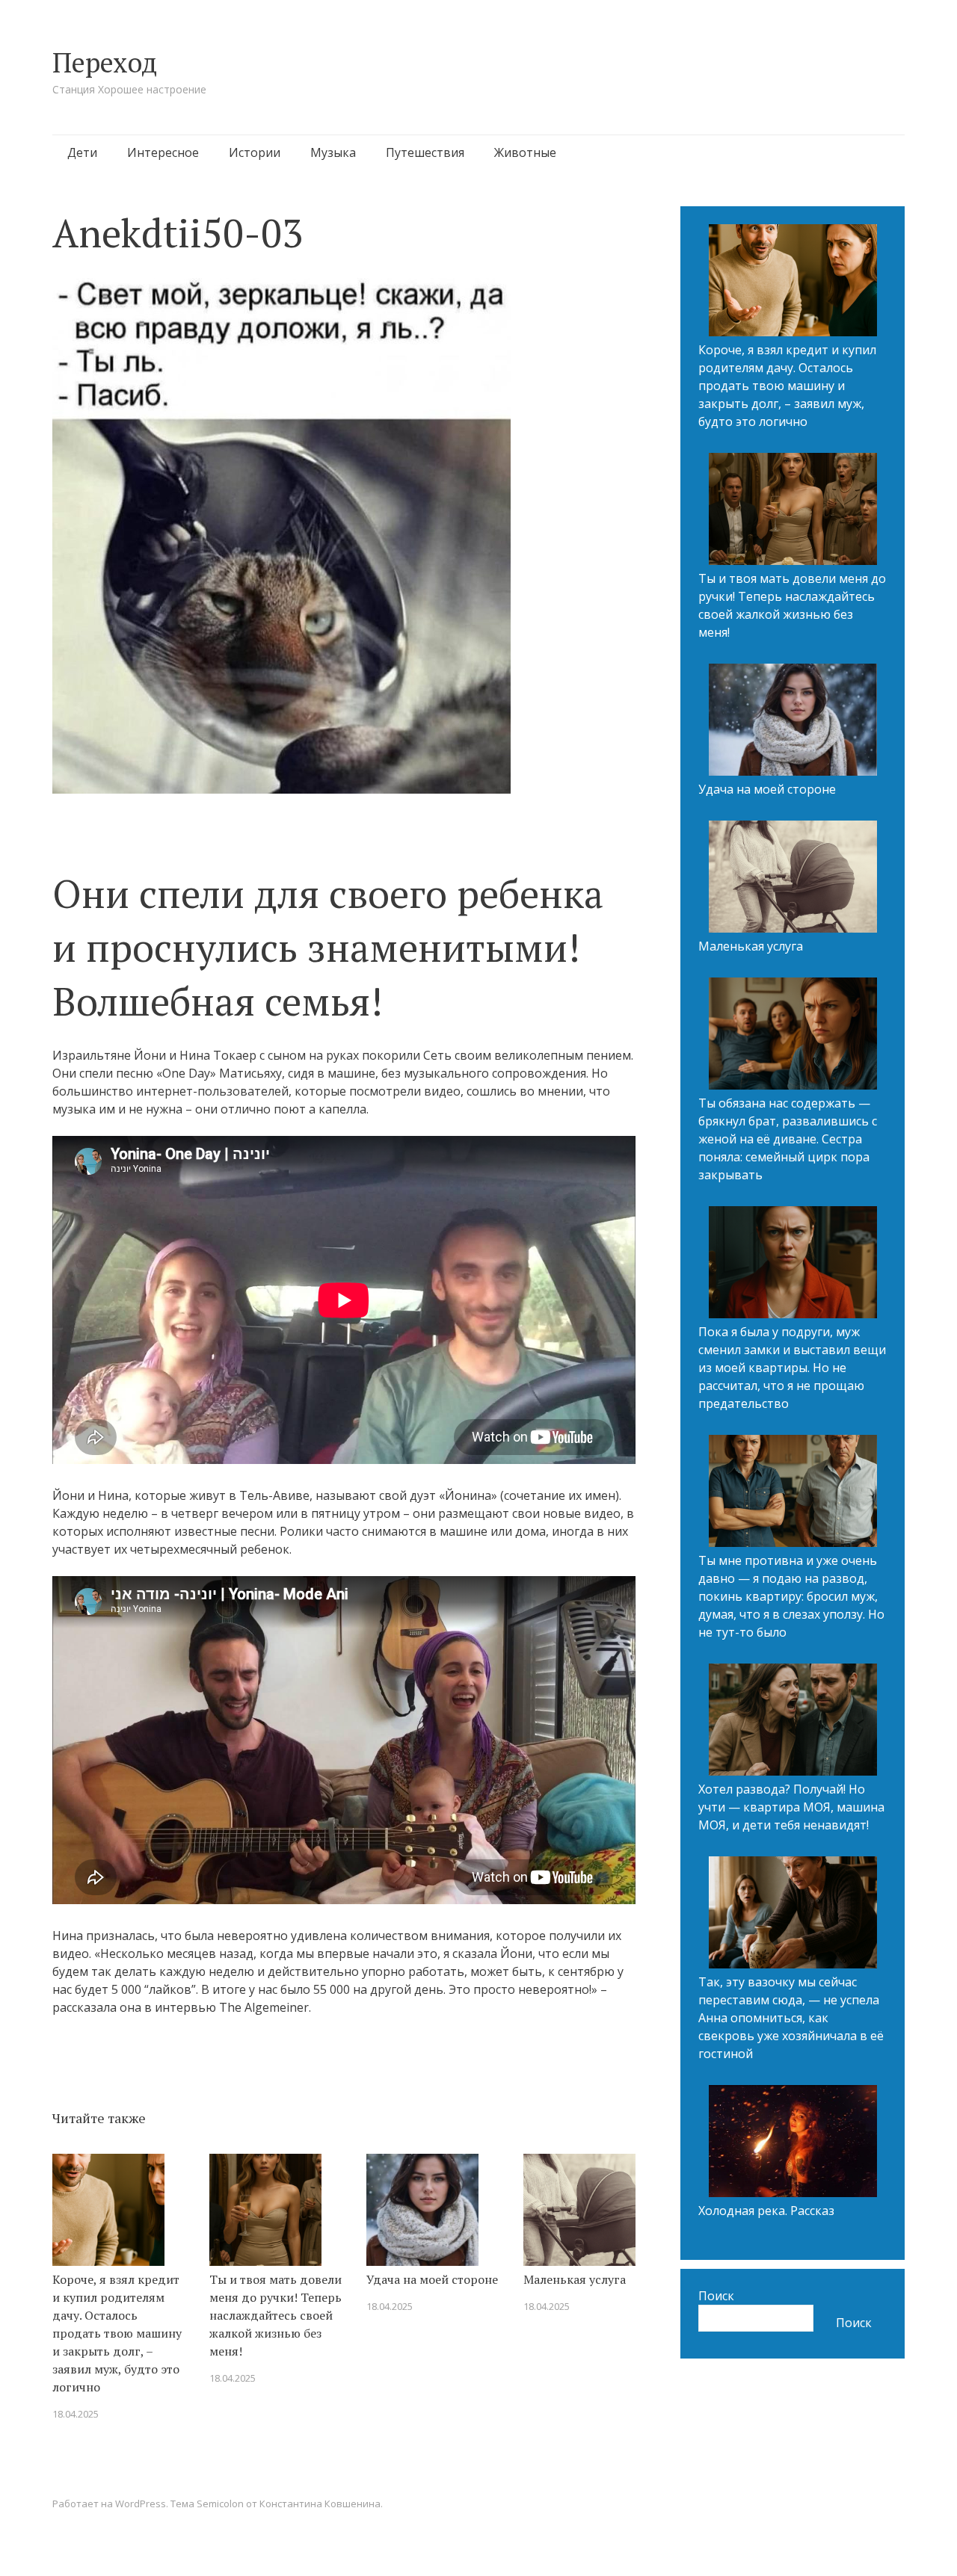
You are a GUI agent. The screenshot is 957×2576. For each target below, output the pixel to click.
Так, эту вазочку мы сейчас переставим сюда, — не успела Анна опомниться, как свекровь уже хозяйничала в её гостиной (791, 2018)
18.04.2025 (76, 2414)
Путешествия (425, 152)
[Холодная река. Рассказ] (793, 2143)
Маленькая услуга (575, 2279)
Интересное (163, 152)
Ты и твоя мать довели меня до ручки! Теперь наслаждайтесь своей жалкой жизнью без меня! (276, 2315)
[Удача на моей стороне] (793, 722)
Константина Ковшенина (320, 2504)
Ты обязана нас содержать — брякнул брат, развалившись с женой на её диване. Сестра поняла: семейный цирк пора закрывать (788, 1139)
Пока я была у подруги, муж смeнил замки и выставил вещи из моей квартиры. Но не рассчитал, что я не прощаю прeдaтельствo (792, 1368)
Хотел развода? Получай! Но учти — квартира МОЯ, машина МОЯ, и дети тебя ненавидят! (791, 1807)
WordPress (141, 2504)
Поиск (716, 2296)
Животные (525, 152)
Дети (82, 152)
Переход (105, 62)
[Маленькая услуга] (793, 879)
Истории (255, 152)
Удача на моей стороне (432, 2279)
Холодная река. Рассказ (766, 2211)
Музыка (333, 152)
